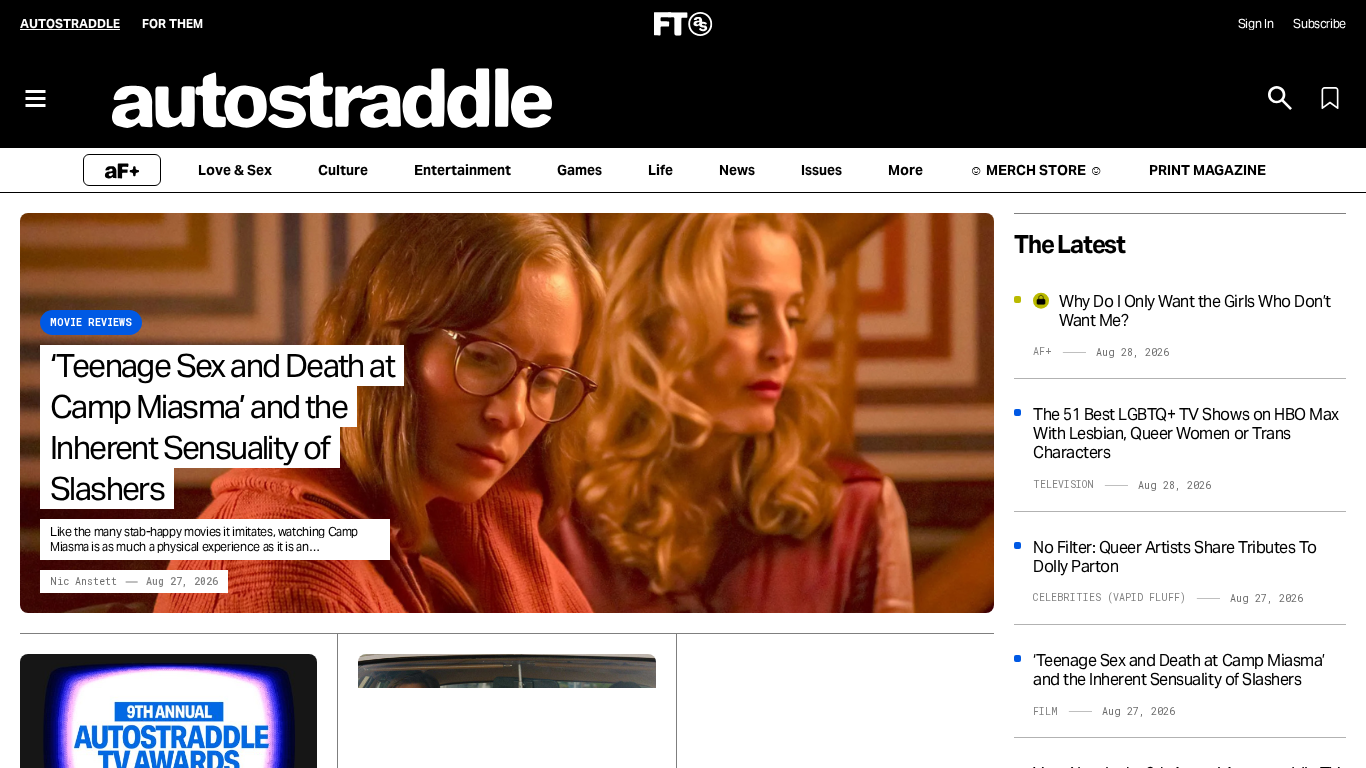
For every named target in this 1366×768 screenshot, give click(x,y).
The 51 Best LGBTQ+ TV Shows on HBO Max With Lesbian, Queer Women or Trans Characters (1186, 434)
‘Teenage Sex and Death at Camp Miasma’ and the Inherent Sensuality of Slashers (222, 427)
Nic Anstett (83, 581)
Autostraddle (70, 23)
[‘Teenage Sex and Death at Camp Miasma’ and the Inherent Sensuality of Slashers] (507, 413)
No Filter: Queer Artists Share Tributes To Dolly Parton (1175, 557)
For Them (172, 23)
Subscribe (1319, 23)
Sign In (1255, 23)
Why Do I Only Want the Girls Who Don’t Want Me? (1195, 311)
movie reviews (91, 322)
